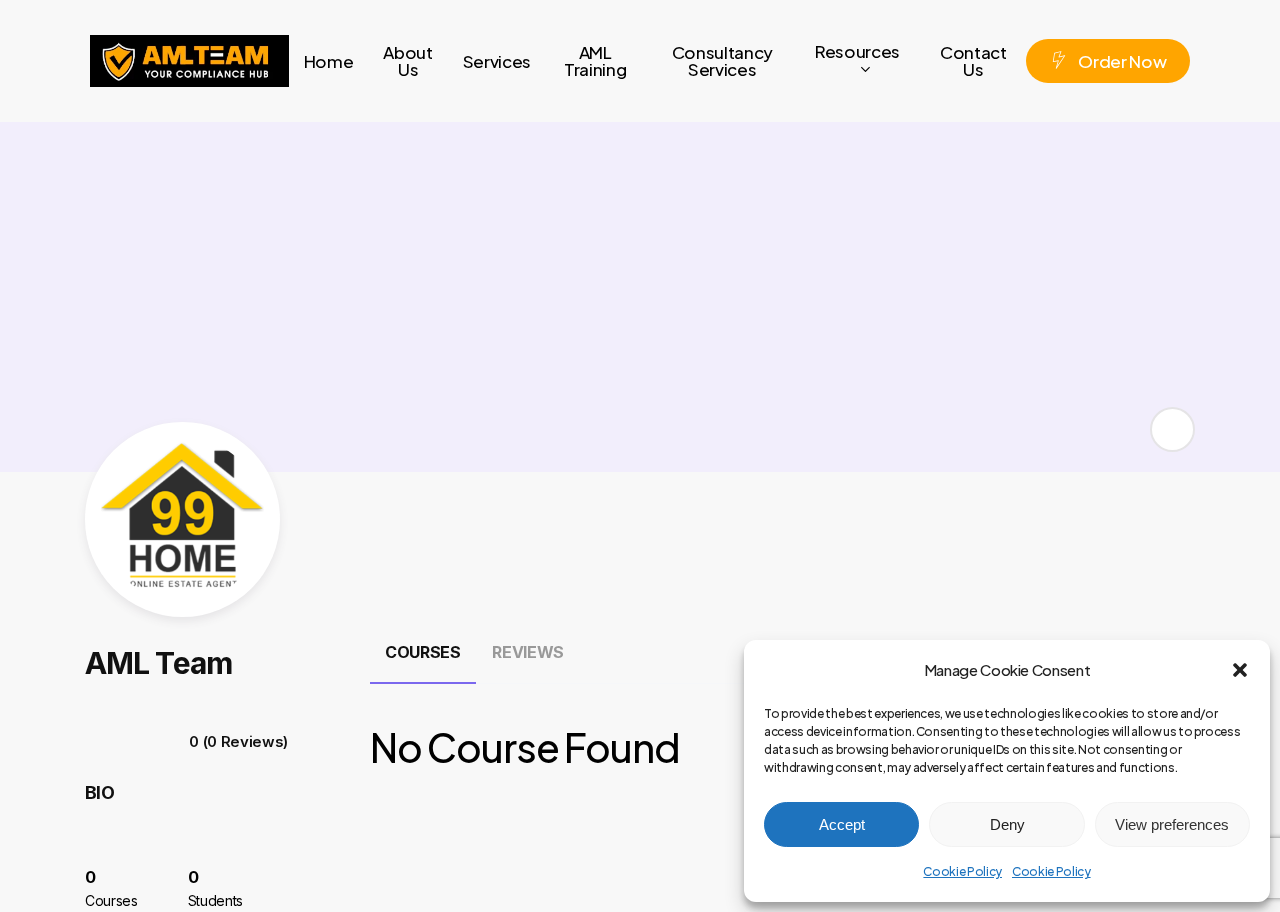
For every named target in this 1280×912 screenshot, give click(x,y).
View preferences (1172, 824)
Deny (1007, 824)
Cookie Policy (962, 871)
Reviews (528, 652)
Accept (842, 824)
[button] (1240, 670)
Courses (423, 652)
